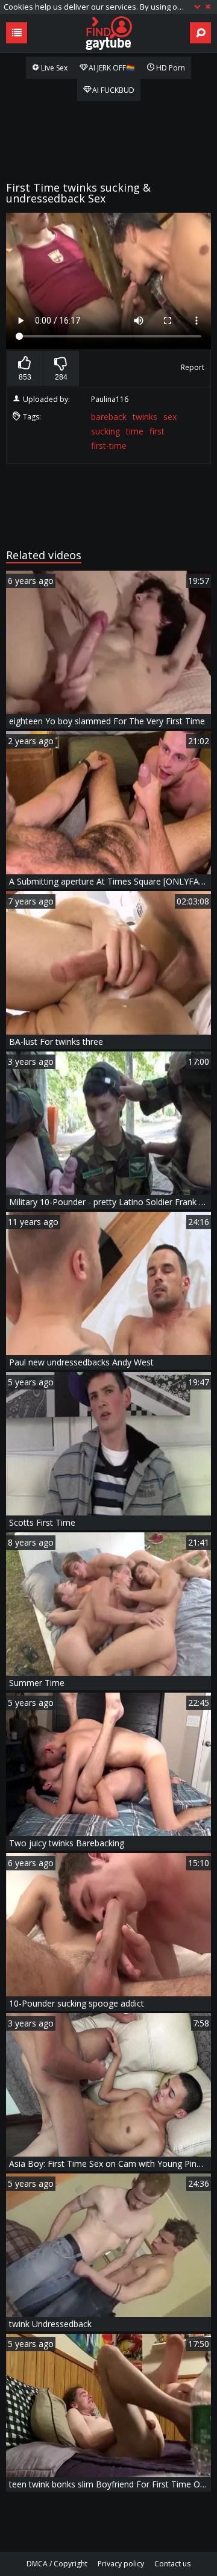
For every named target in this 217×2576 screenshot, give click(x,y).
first (157, 431)
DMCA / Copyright (57, 2564)
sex (170, 417)
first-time (109, 446)
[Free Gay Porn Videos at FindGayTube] (108, 33)
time (135, 431)
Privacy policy (121, 2564)
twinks (145, 417)
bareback (109, 417)
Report (193, 367)
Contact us (172, 2564)
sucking (105, 431)
